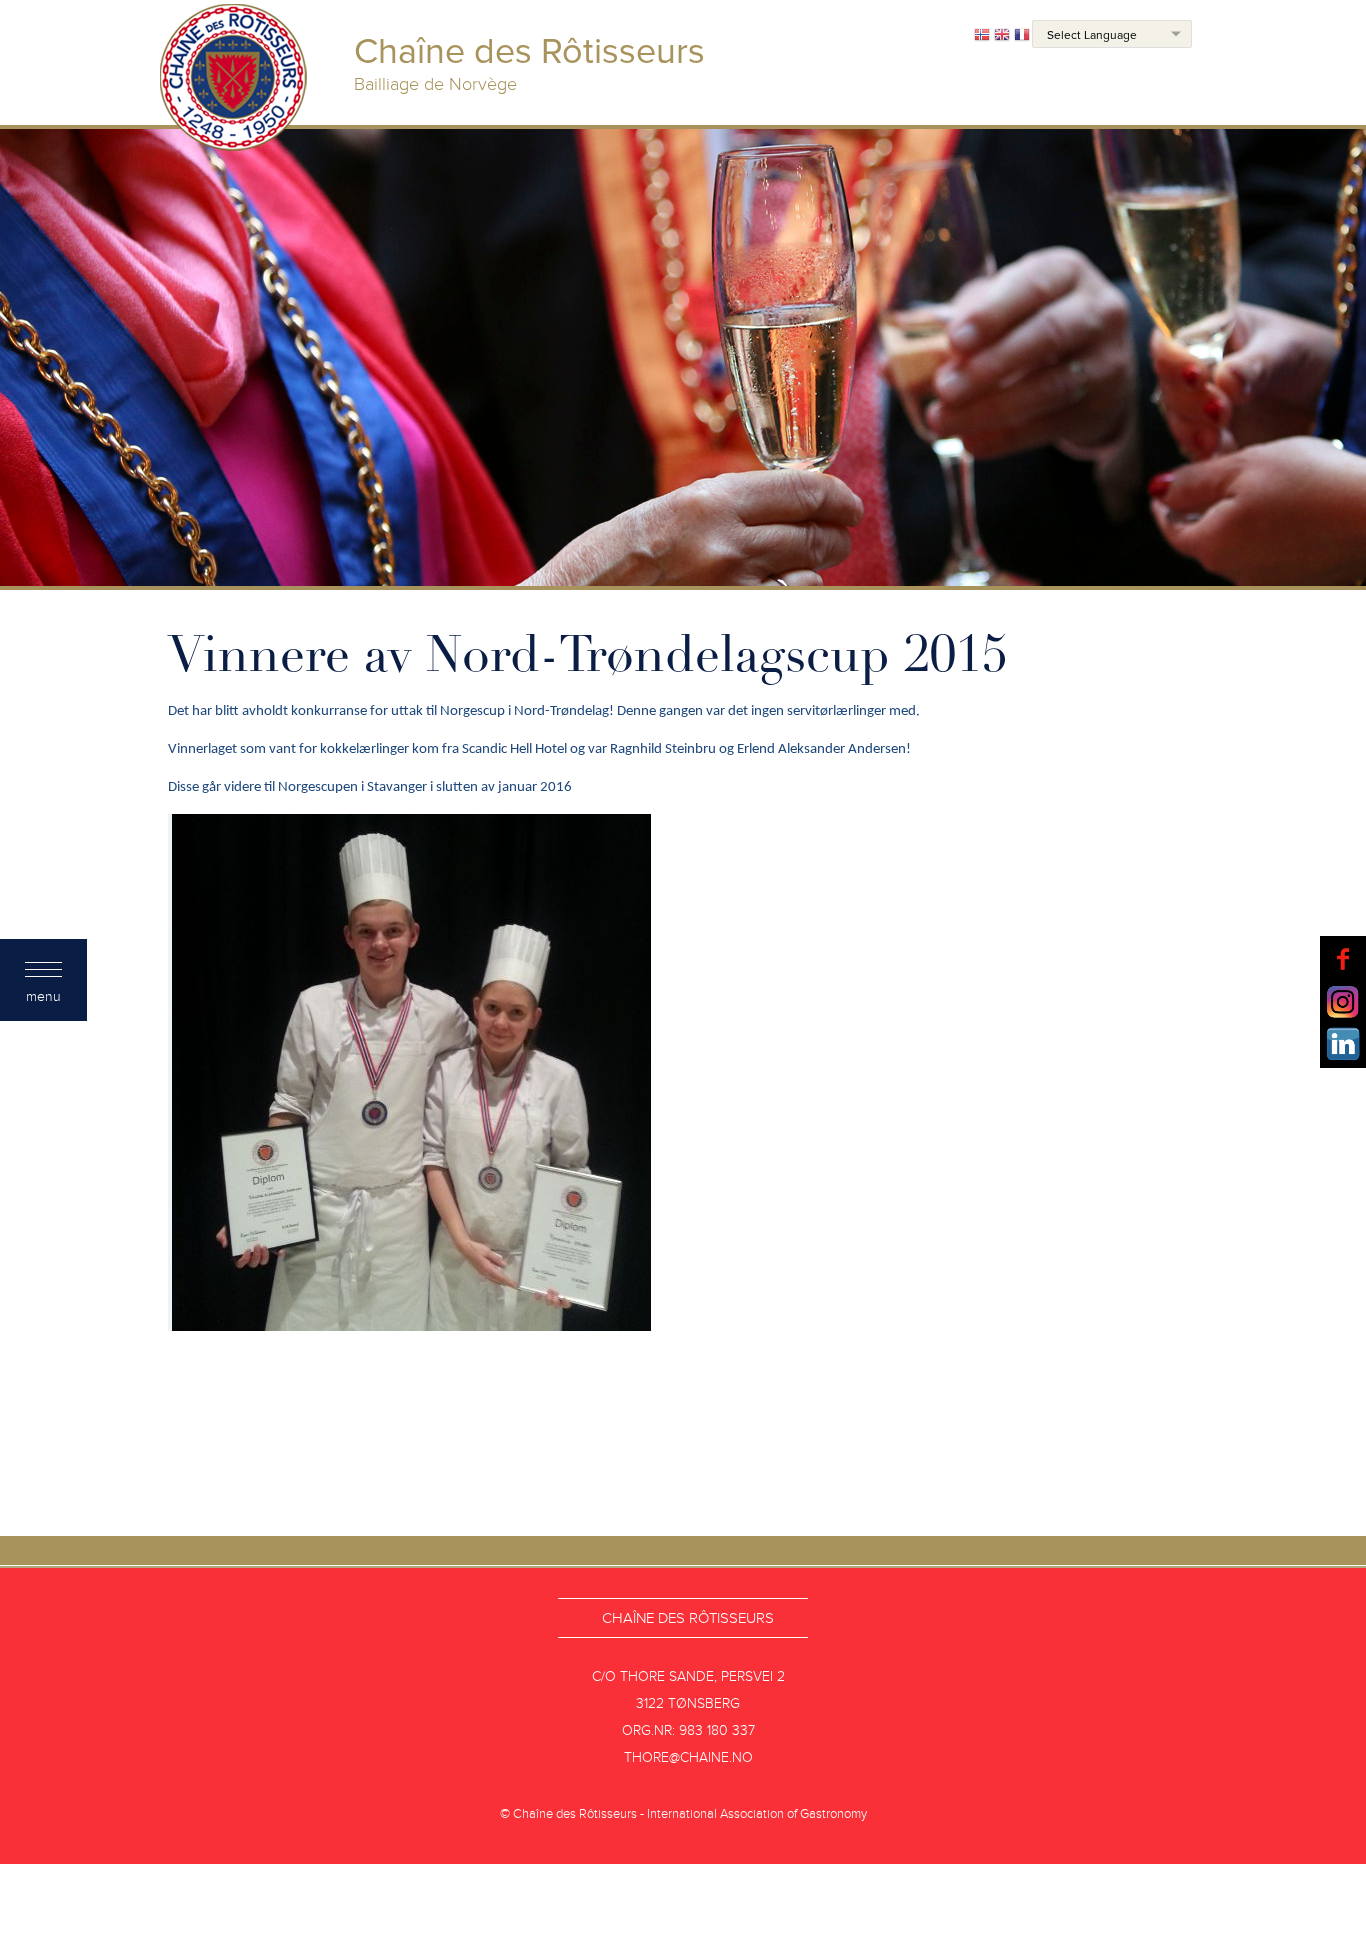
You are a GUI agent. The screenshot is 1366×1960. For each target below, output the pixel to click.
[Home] (234, 80)
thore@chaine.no (688, 1757)
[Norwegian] (982, 36)
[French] (1022, 36)
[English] (1002, 36)
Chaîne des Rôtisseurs (688, 1618)
